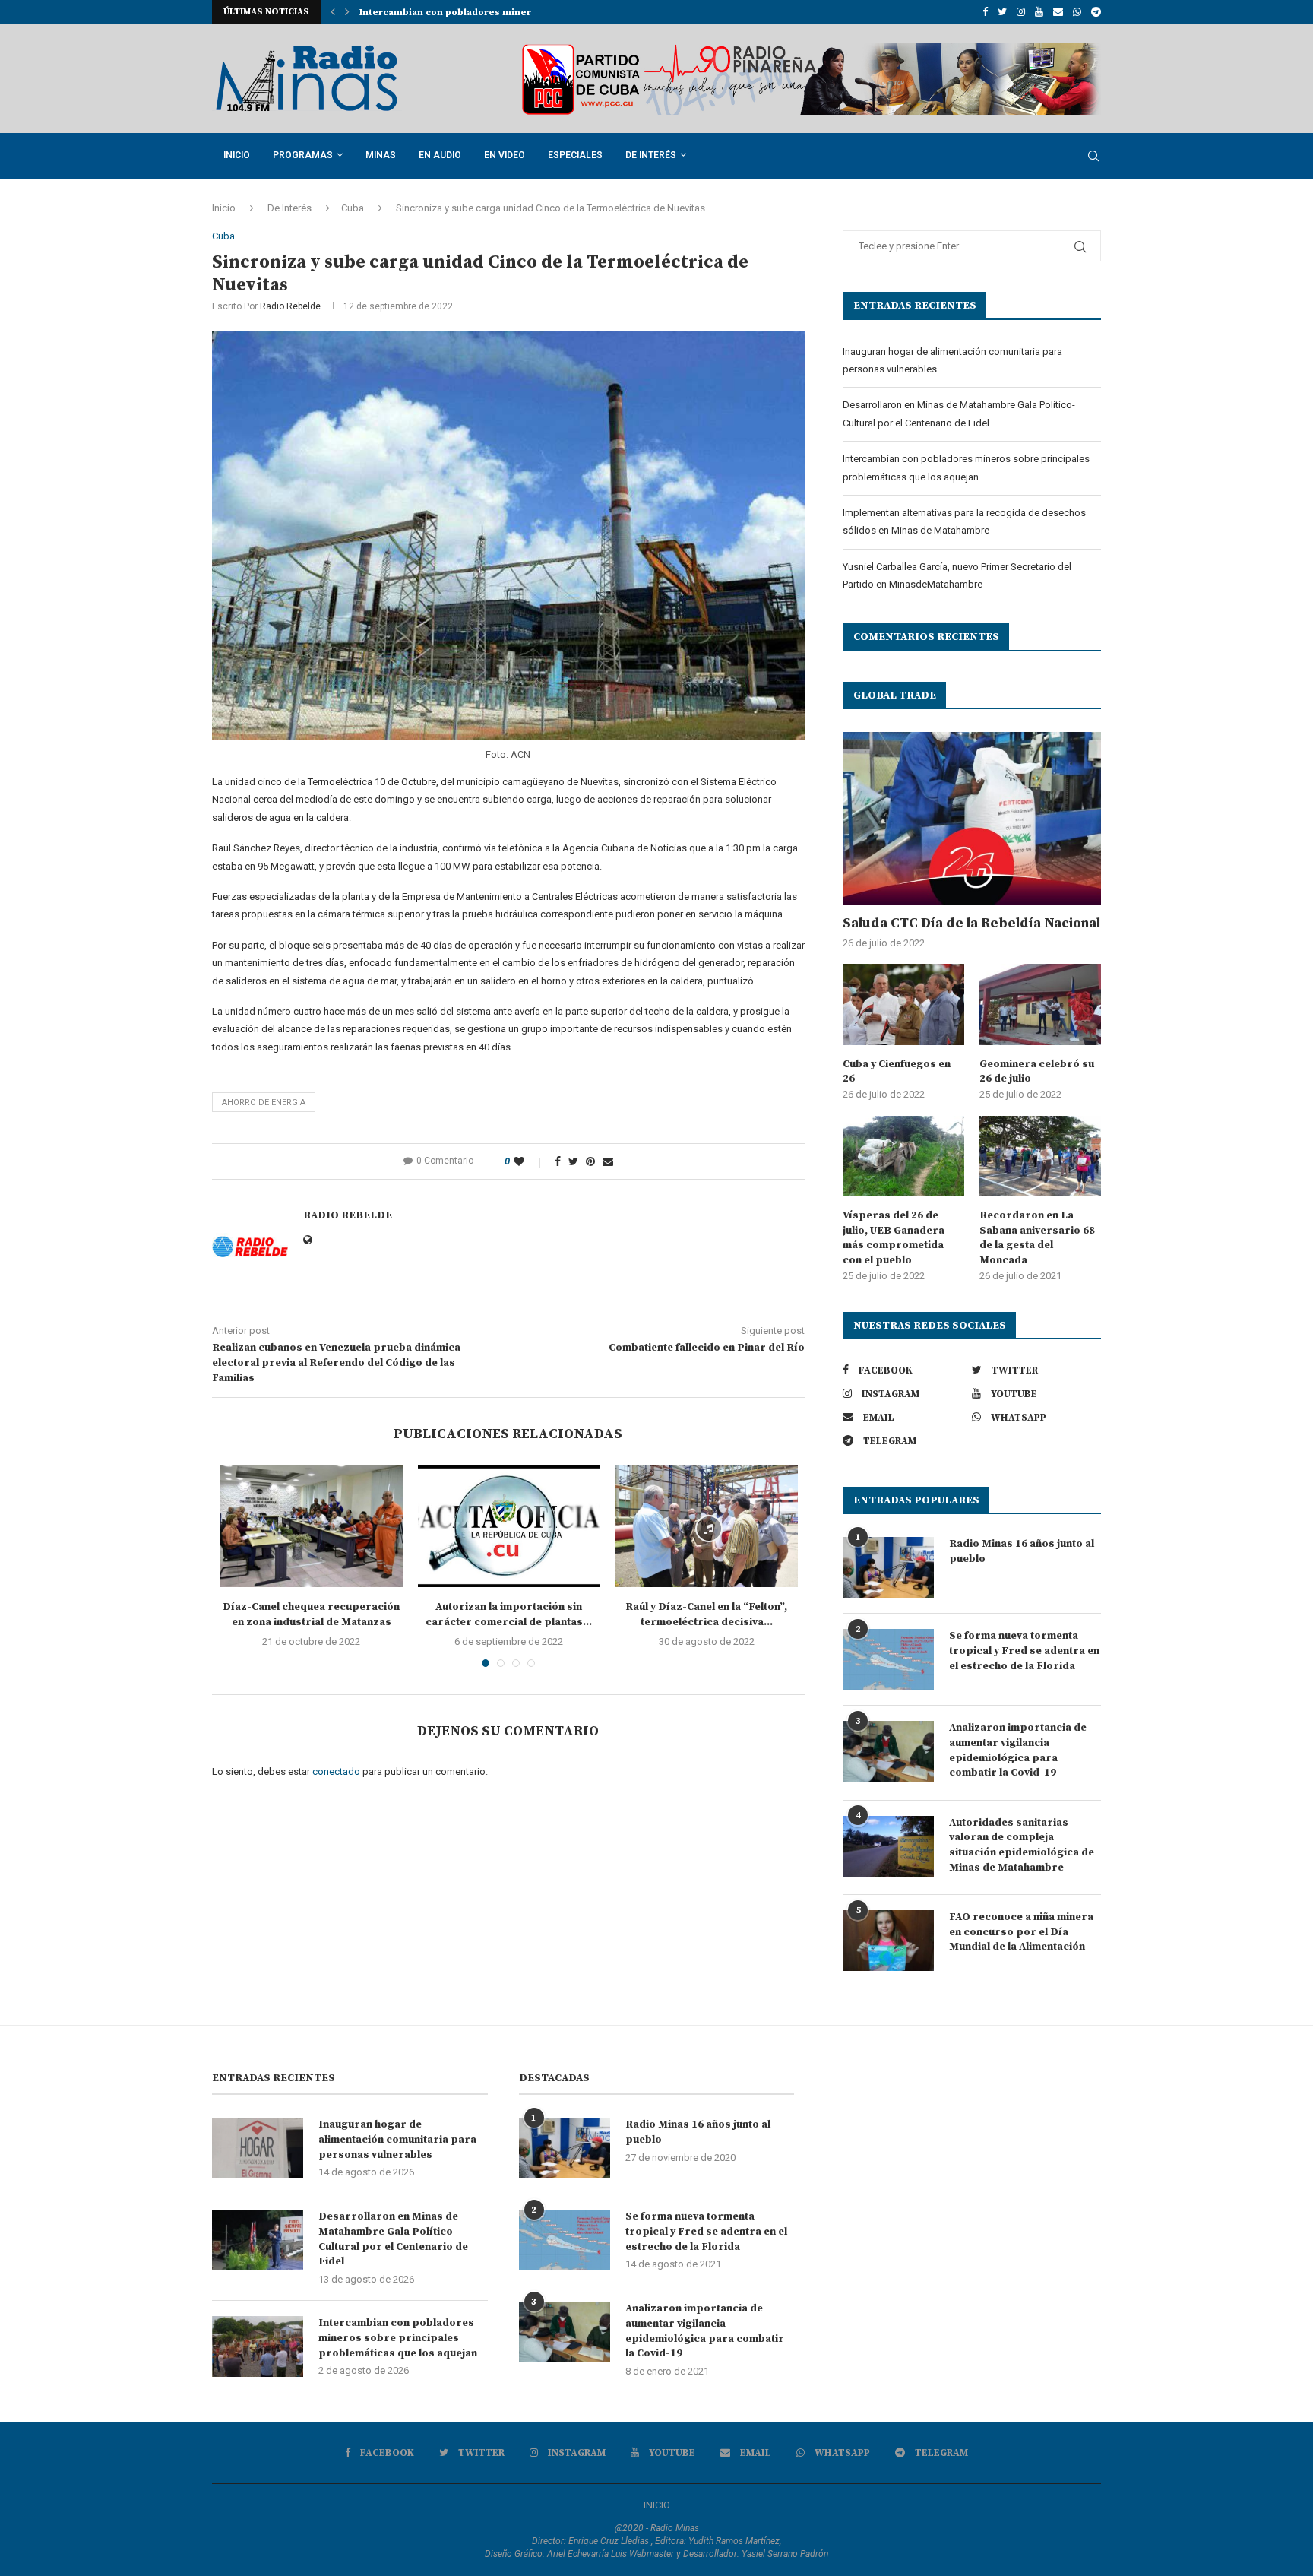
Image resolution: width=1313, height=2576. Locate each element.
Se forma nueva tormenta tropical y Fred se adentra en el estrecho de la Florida (1024, 1651)
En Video (505, 155)
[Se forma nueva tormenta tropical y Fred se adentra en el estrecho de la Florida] (888, 1659)
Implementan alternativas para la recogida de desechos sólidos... (515, 13)
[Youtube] (1039, 12)
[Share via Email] (608, 1161)
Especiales (575, 155)
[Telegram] (1096, 12)
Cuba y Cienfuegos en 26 (897, 1072)
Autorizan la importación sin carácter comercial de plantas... (509, 1614)
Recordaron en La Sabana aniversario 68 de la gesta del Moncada (1037, 1238)
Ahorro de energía (264, 1103)
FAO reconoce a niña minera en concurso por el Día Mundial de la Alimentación (1021, 1932)
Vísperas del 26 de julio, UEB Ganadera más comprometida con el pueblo (894, 1238)
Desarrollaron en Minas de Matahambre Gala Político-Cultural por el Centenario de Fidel (393, 2239)
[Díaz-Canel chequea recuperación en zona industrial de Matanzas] (312, 1526)
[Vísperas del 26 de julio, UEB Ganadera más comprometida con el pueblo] (903, 1157)
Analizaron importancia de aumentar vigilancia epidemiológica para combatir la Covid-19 (1018, 1750)
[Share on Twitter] (573, 1161)
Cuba (353, 208)
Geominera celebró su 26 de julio (1037, 1072)
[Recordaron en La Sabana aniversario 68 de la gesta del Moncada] (1040, 1157)
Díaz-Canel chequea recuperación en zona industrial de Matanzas (311, 1614)
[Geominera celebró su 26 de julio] (1040, 1004)
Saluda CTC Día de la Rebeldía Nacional (971, 923)
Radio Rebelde (290, 306)
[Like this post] (529, 1161)
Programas (303, 155)
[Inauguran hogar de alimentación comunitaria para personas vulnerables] (258, 2148)
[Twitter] (1002, 12)
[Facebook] (985, 12)
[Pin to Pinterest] (590, 1161)
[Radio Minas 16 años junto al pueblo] (888, 1567)
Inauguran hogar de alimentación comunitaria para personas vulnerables (397, 2139)
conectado (336, 1771)
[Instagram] (1021, 12)
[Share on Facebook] (558, 1161)
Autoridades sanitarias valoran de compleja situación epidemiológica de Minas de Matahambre (1022, 1845)
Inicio (237, 155)
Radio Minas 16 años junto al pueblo (1022, 1551)
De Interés (651, 155)
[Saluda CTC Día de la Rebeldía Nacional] (972, 818)
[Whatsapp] (1077, 12)
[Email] (1058, 12)
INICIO (657, 2505)
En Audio (440, 155)
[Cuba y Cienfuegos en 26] (903, 1004)
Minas (381, 155)
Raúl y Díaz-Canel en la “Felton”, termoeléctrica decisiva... (706, 1614)
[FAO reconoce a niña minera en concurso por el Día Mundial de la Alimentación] (888, 1941)
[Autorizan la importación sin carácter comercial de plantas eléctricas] (509, 1526)
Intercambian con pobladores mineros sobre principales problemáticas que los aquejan (398, 2338)
